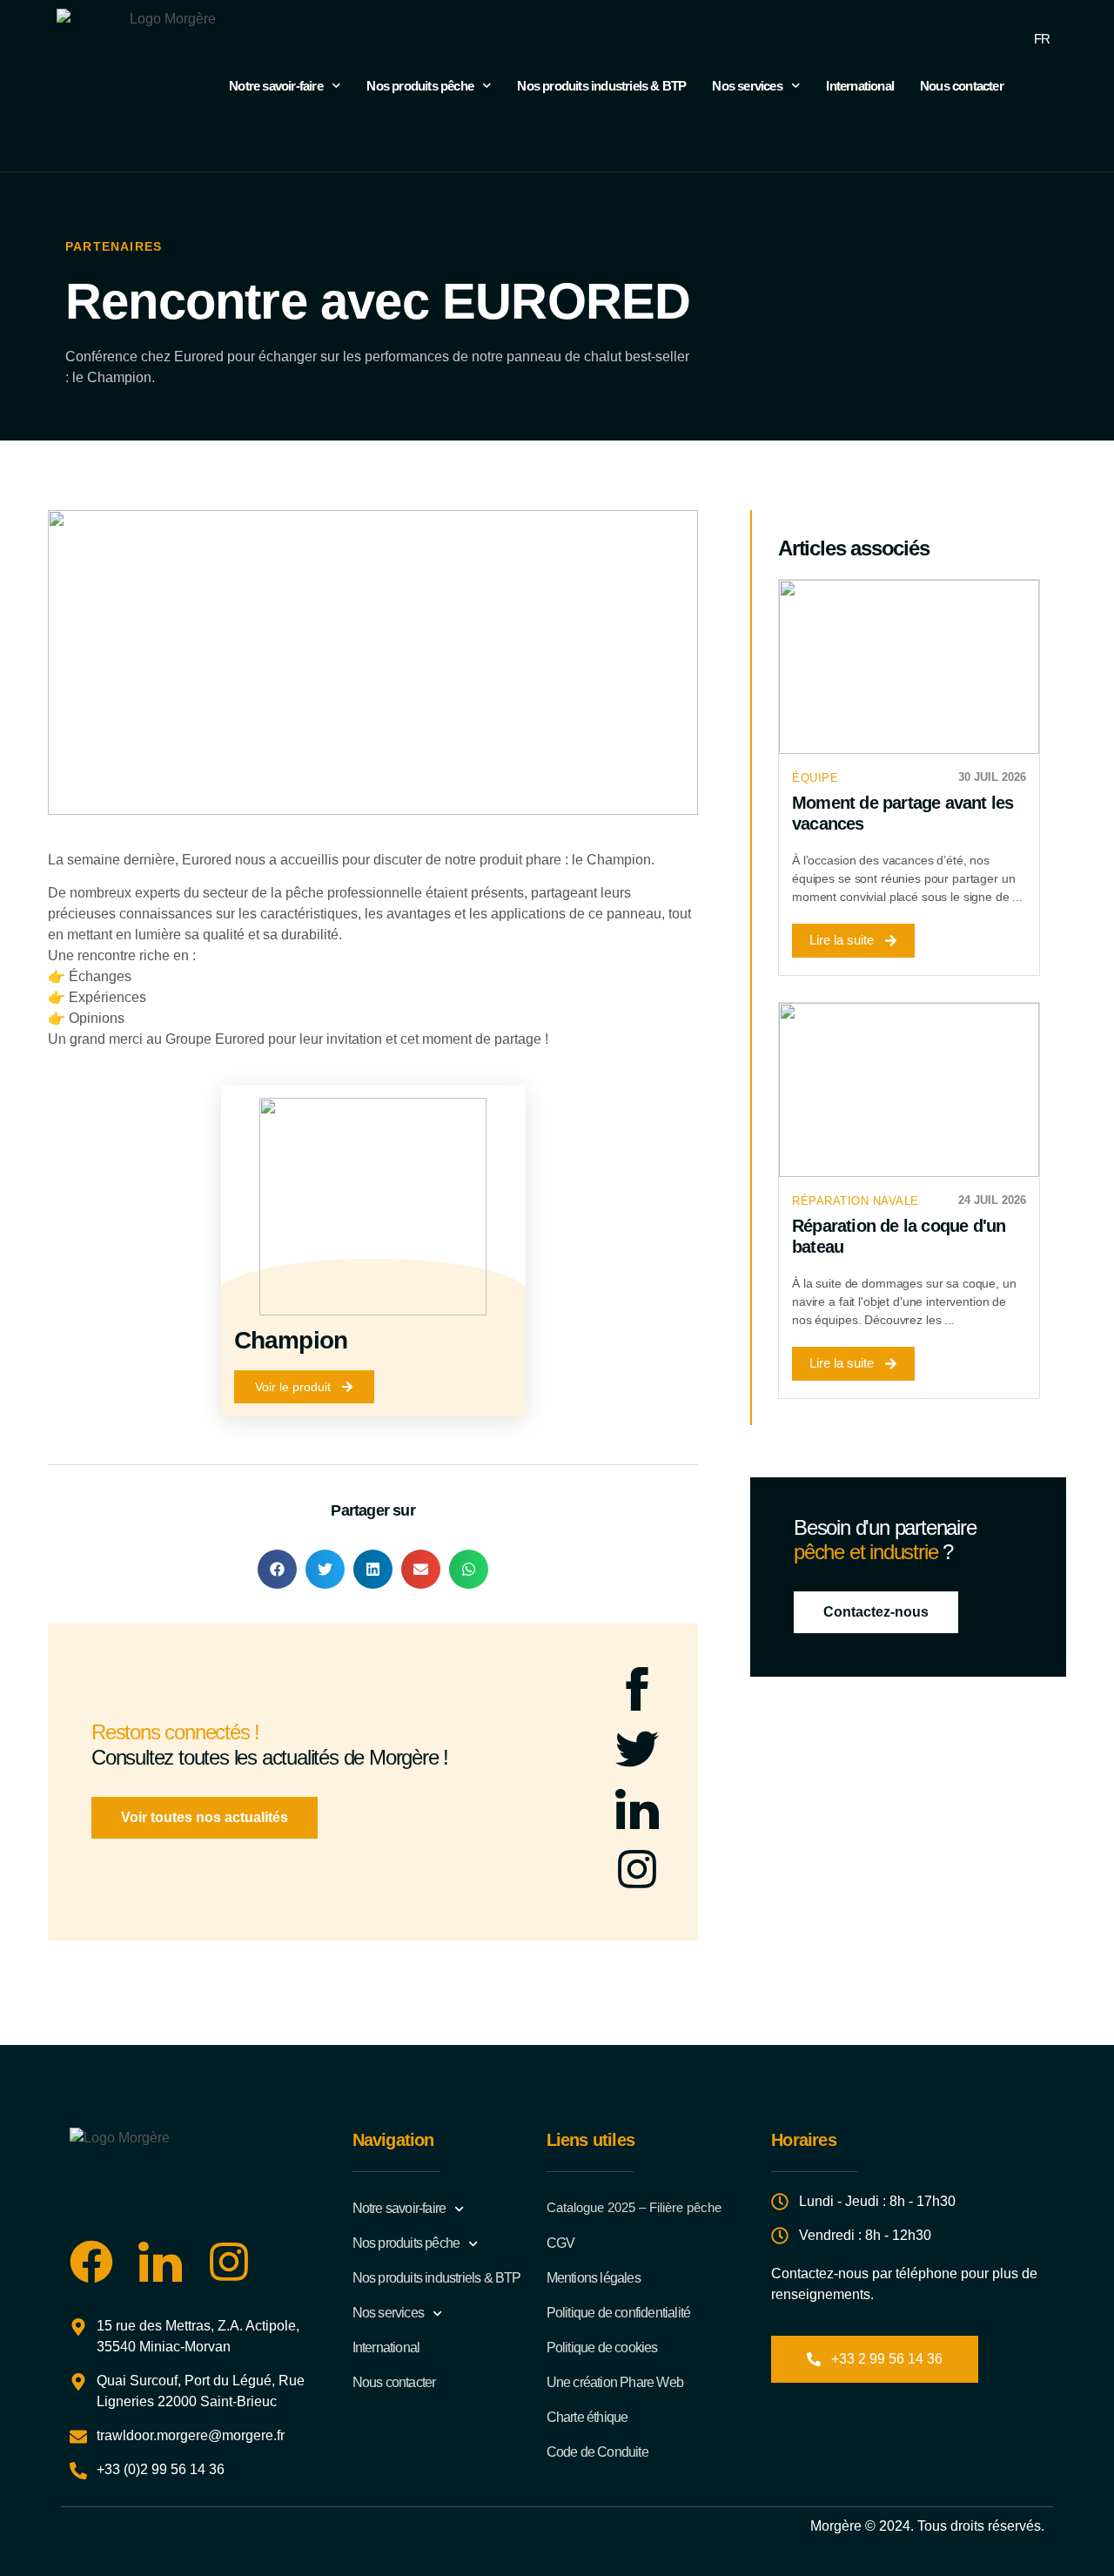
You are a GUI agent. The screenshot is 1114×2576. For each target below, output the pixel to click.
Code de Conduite (597, 2452)
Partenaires (114, 246)
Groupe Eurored (215, 1039)
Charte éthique (587, 2417)
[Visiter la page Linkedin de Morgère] (160, 2262)
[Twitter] (637, 1749)
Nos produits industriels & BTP (601, 86)
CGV (561, 2243)
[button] (277, 1569)
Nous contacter (962, 86)
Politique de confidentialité (619, 2313)
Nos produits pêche (420, 86)
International (860, 86)
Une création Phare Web (615, 2382)
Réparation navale (856, 1201)
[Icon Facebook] (637, 1689)
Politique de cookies (602, 2347)
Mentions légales (594, 2278)
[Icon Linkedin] (637, 1809)
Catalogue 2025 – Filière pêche (634, 2207)
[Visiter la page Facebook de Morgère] (91, 2262)
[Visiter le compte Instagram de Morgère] (229, 2262)
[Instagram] (637, 1869)
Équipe (815, 778)
